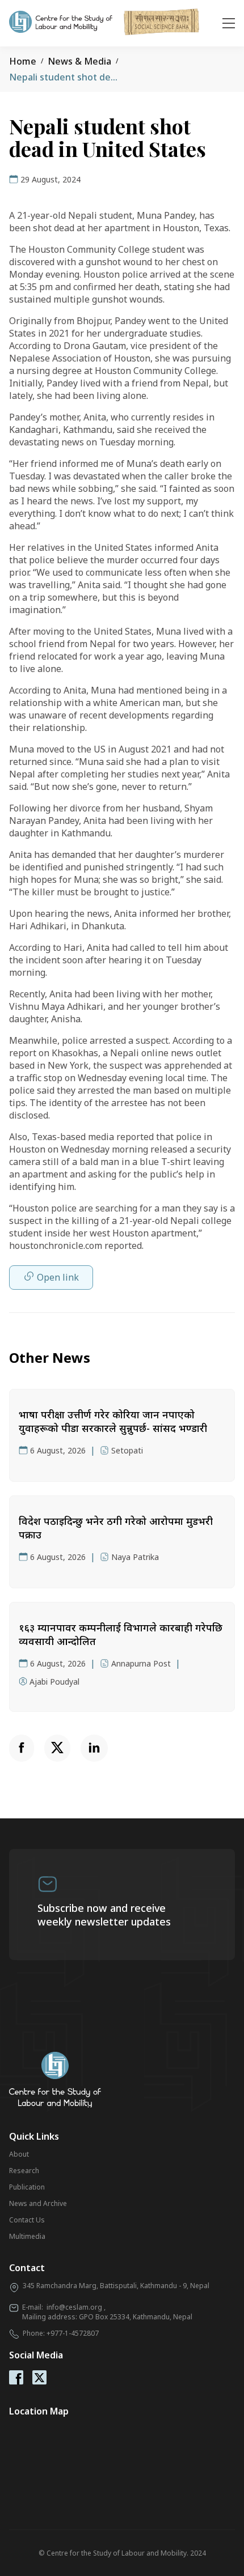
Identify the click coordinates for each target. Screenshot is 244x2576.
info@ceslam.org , (76, 2307)
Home (23, 61)
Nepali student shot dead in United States (102, 77)
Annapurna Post (141, 1663)
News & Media (79, 61)
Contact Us (27, 2220)
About (19, 2154)
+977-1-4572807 (73, 2333)
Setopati (127, 1450)
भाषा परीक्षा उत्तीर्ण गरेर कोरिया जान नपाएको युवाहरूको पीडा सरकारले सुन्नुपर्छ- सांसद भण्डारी (113, 1421)
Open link (58, 1277)
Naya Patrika (135, 1557)
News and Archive (38, 2203)
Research (24, 2171)
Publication (27, 2187)
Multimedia (27, 2236)
